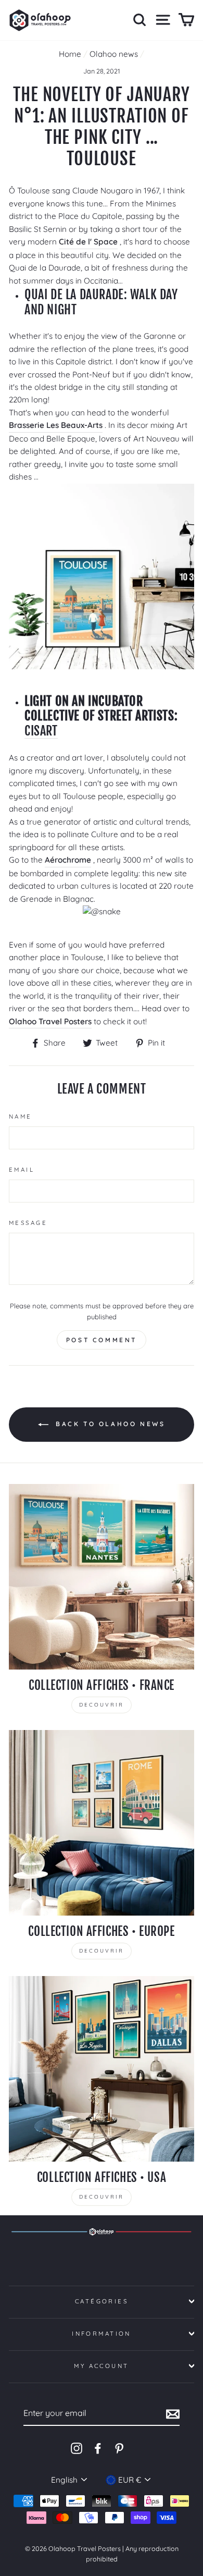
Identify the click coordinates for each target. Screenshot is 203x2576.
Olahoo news (114, 54)
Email (22, 1170)
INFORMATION (102, 2334)
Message (28, 1223)
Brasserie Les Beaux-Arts (56, 425)
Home (70, 54)
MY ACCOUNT (101, 2366)
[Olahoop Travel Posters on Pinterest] (119, 2448)
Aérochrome (68, 860)
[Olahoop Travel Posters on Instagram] (77, 2448)
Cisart (41, 731)
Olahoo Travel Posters (50, 1021)
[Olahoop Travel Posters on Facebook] (98, 2448)
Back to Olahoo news (109, 1424)
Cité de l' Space (88, 242)
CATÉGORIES (102, 2301)
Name (21, 1117)
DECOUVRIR (102, 1705)
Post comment (102, 1340)
